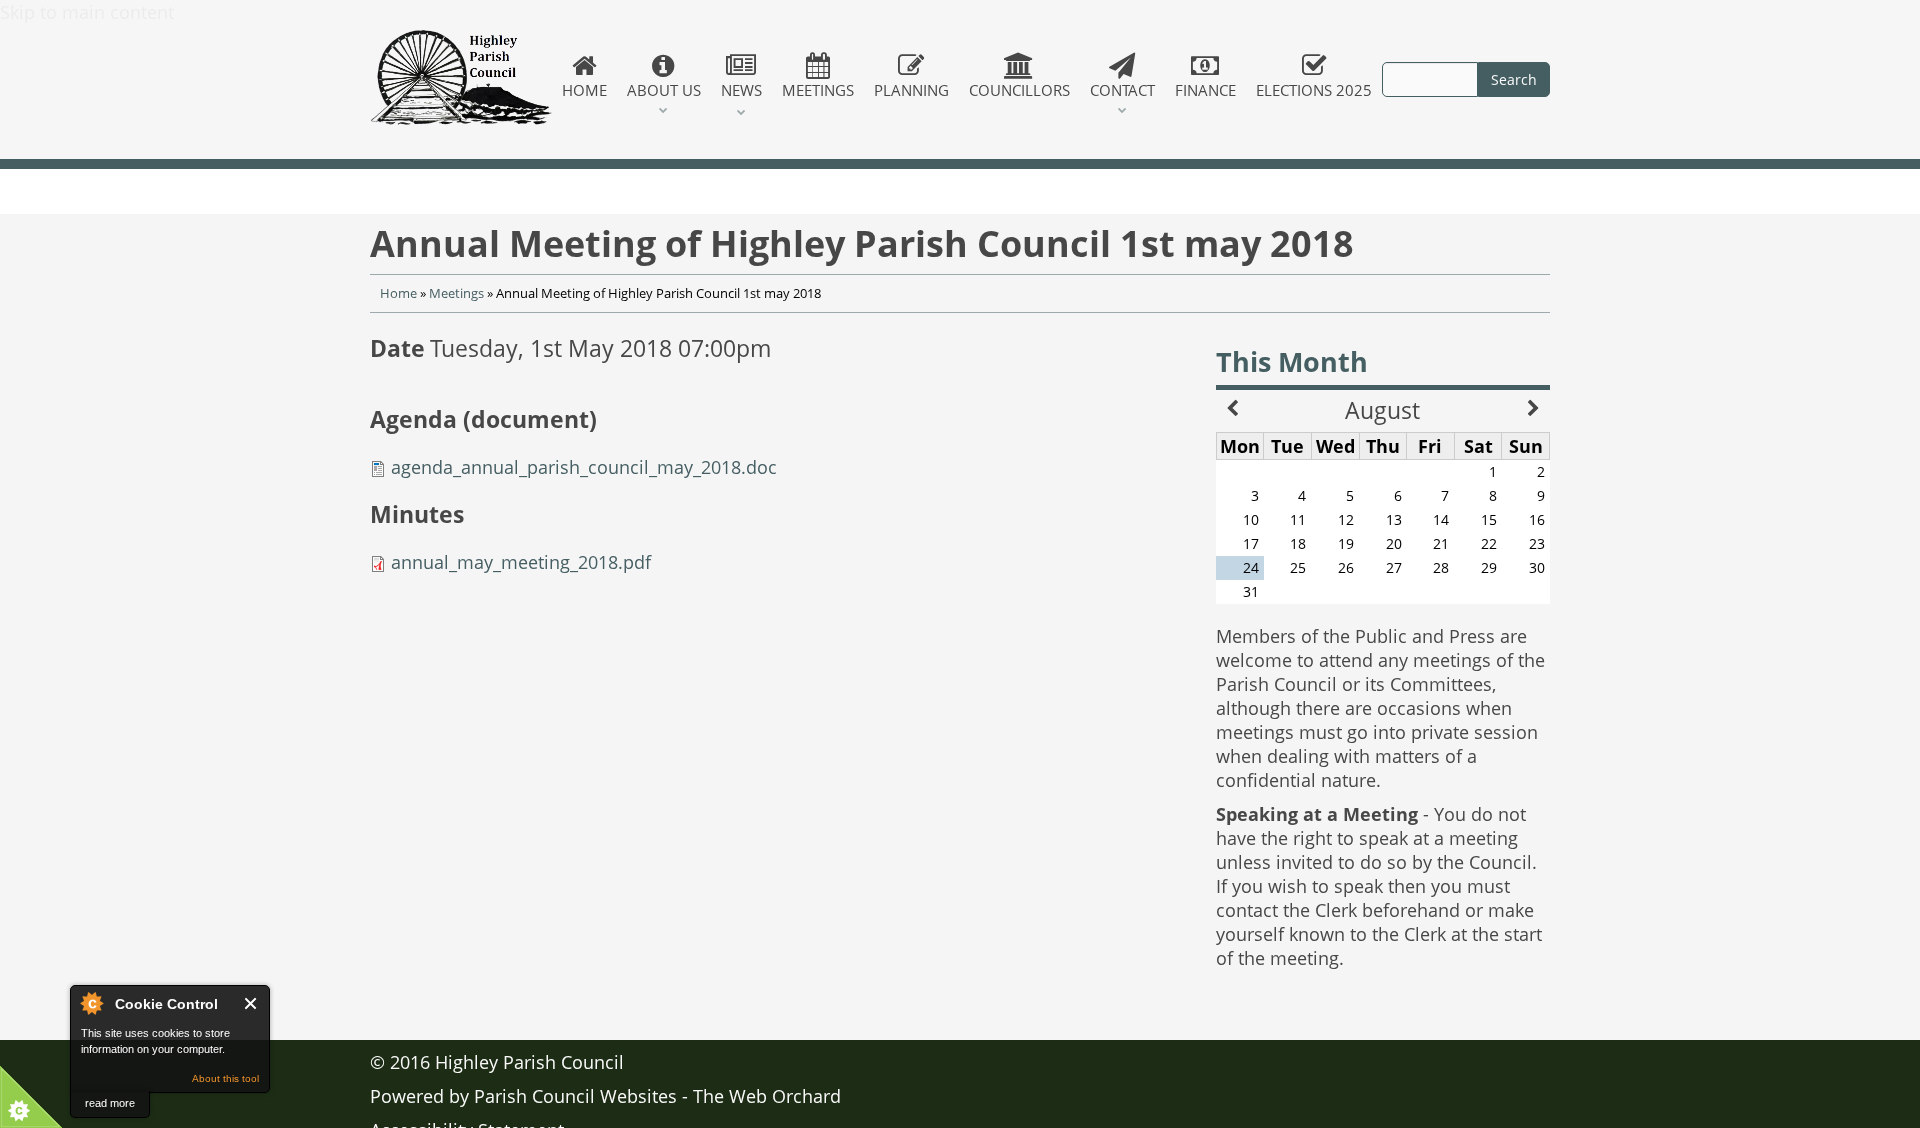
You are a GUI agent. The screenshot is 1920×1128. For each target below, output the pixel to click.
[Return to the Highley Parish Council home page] (461, 79)
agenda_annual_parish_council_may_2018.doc (584, 467)
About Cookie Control (91, 1003)
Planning (911, 90)
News (741, 90)
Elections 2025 (1314, 90)
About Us (664, 90)
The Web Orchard (767, 1096)
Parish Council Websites (575, 1096)
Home (584, 90)
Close (251, 1003)
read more (110, 1103)
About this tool (225, 1078)
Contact (1122, 90)
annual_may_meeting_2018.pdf (521, 562)
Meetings (818, 90)
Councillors (1019, 90)
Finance (1205, 90)
